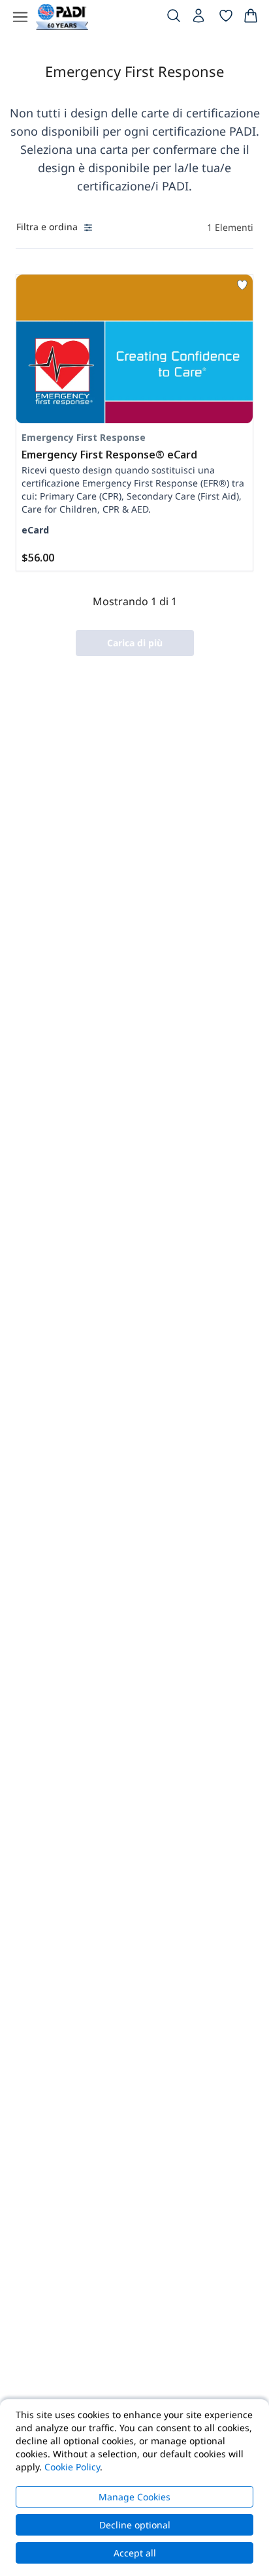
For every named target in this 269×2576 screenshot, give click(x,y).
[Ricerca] (174, 18)
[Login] (200, 19)
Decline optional (135, 2525)
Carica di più (135, 643)
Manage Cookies (134, 2497)
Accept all (135, 2553)
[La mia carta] (251, 18)
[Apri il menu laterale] (20, 17)
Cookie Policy (72, 2467)
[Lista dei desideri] (226, 18)
